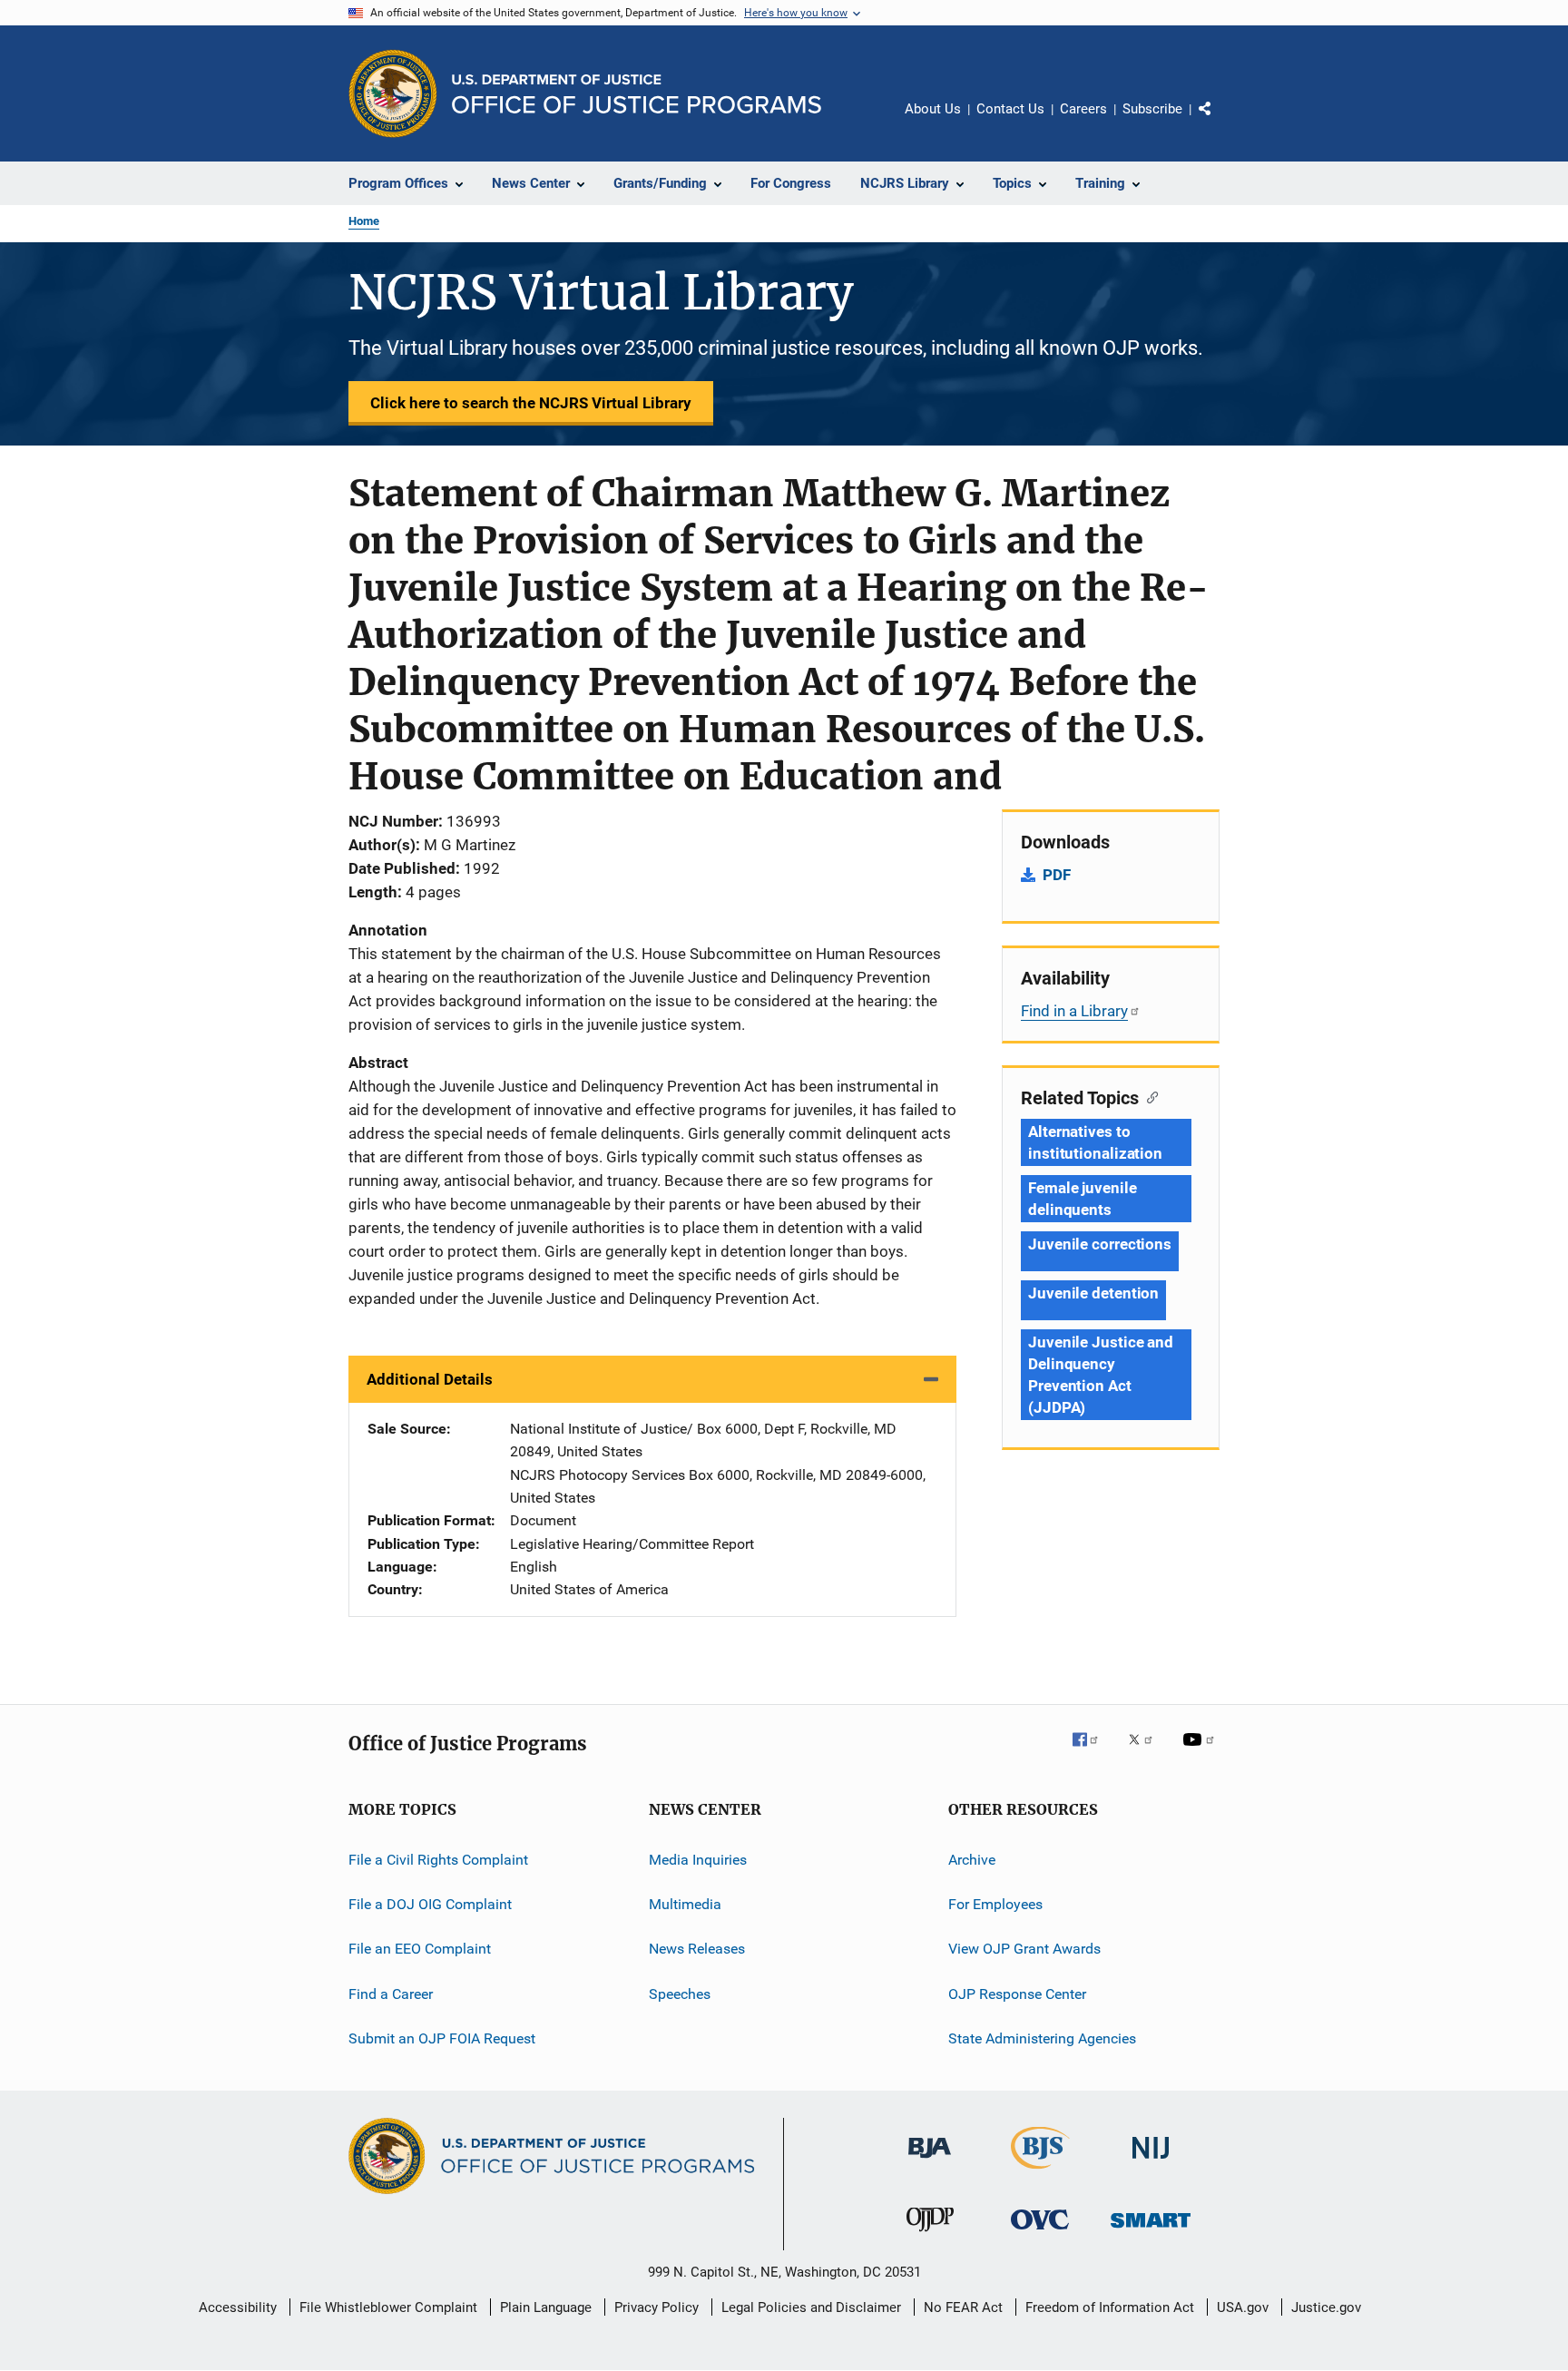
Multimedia (685, 1904)
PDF (1057, 875)
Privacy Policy (657, 2307)
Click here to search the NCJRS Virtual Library (531, 403)
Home (364, 221)
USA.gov (1243, 2307)
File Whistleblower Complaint (388, 2307)
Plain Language (546, 2307)
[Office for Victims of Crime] (1040, 2233)
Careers (1083, 109)
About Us (933, 109)
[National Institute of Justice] (1151, 2162)
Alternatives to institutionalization (1095, 1142)
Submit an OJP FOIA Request (442, 2038)
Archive (972, 1860)
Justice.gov (1326, 2307)
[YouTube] (1201, 1752)
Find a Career (391, 1994)
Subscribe (1152, 109)
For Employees (995, 1904)
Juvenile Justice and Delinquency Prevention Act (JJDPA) (1101, 1375)
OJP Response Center (1017, 1994)
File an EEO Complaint (420, 1949)
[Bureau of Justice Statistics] (1040, 2172)
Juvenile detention (1093, 1293)
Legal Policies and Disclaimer (811, 2307)
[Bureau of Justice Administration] (930, 2161)
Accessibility (238, 2307)
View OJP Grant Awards (1024, 1949)
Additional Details (430, 1379)
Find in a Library (1074, 1011)
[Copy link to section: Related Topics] (1148, 1096)
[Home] (637, 94)
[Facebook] (1093, 1752)
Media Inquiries (698, 1860)
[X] (1147, 1752)
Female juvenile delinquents (1083, 1199)
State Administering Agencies (1042, 2038)
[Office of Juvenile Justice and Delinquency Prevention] (930, 2235)
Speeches (680, 1994)
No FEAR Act (963, 2307)
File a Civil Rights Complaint (438, 1860)
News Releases (697, 1949)
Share (1220, 122)
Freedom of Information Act (1110, 2307)
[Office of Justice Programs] (393, 93)
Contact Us (1010, 109)
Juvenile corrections (1100, 1244)
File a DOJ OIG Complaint (430, 1904)
